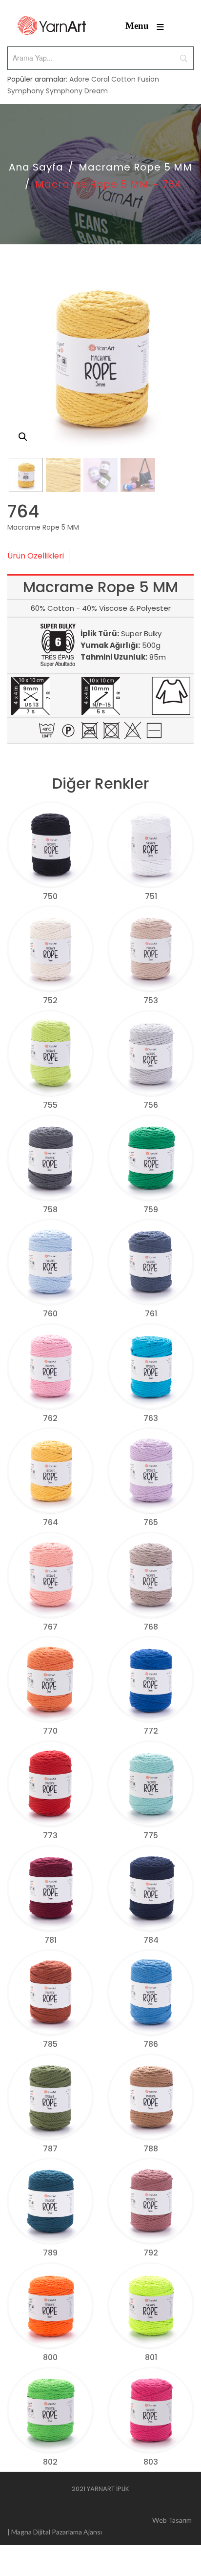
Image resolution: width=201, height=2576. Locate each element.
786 (151, 2044)
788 (151, 2149)
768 (151, 1627)
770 (50, 1731)
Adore (79, 79)
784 (151, 1940)
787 (50, 2149)
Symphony (26, 91)
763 (151, 1418)
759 (151, 1210)
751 (151, 896)
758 (50, 1210)
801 (151, 2357)
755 (50, 1105)
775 (151, 1835)
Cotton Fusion (135, 79)
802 (50, 2462)
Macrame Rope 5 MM (135, 167)
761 (151, 1314)
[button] (23, 437)
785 (50, 2044)
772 (151, 1731)
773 (50, 1835)
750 (50, 896)
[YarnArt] (52, 26)
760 (50, 1314)
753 (151, 1000)
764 (50, 1522)
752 (50, 1000)
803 (151, 2462)
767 (50, 1627)
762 (50, 1418)
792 (151, 2253)
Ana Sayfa (36, 167)
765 (151, 1522)
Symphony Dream (77, 91)
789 (50, 2253)
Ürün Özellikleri (36, 556)
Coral (100, 79)
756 (151, 1105)
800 (50, 2357)
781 (50, 1940)
